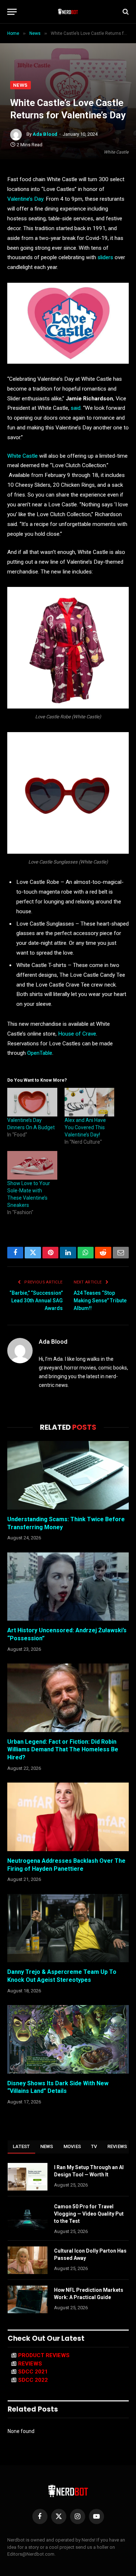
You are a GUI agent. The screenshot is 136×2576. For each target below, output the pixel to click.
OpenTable (40, 1053)
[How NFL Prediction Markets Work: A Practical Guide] (28, 2299)
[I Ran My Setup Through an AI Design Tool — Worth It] (28, 2177)
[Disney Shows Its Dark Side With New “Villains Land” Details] (68, 2039)
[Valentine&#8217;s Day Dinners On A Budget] (32, 1102)
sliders (105, 257)
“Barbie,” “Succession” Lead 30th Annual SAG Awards (36, 1301)
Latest (21, 2146)
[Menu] (12, 12)
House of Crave (77, 1034)
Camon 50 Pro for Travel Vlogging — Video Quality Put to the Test (89, 2214)
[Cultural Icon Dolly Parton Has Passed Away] (28, 2260)
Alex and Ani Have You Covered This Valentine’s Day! (85, 1127)
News (20, 85)
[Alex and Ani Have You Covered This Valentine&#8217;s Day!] (90, 1102)
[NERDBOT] (68, 12)
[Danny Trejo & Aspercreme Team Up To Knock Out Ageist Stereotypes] (68, 1928)
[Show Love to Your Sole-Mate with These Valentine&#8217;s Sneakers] (32, 1165)
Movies (72, 2146)
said (76, 408)
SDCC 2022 (33, 2380)
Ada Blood (45, 134)
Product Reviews (44, 2355)
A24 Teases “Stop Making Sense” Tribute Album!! (100, 1301)
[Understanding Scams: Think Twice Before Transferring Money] (68, 1475)
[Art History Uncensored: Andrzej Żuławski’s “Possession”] (68, 1587)
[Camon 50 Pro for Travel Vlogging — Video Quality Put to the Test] (28, 2216)
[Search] (125, 12)
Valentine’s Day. (26, 199)
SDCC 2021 (33, 2372)
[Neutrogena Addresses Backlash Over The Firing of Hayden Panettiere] (68, 1817)
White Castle (23, 456)
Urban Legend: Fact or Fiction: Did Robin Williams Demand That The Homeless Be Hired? (63, 1750)
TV (94, 2146)
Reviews (117, 2146)
